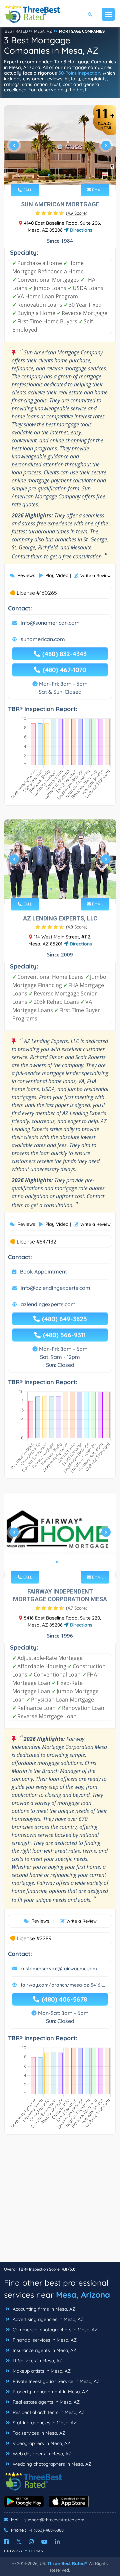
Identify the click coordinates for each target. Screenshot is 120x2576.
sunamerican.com (43, 639)
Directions (80, 230)
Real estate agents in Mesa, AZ (45, 2402)
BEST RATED (16, 31)
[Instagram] (31, 2542)
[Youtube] (44, 2542)
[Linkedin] (57, 2542)
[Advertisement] (60, 2202)
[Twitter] (19, 2542)
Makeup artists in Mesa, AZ (41, 2371)
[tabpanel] (60, 148)
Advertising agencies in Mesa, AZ (47, 2319)
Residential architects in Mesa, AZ (48, 2412)
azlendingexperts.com (48, 1304)
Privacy (14, 2551)
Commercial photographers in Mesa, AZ (54, 2330)
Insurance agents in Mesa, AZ (44, 2350)
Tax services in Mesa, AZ (38, 2433)
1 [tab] (49, 175)
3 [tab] (59, 175)
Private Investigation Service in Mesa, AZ (55, 2381)
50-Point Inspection (79, 73)
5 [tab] (70, 175)
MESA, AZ (43, 31)
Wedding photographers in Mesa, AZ (51, 2464)
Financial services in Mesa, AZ (44, 2340)
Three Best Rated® (67, 2563)
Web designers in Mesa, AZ (41, 2454)
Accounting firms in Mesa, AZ (43, 2309)
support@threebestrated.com (54, 2520)
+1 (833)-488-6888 (46, 2530)
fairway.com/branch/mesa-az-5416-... (63, 1985)
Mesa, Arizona (83, 2295)
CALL (27, 190)
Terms (36, 2551)
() (77, 213)
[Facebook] (6, 2542)
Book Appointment (43, 1271)
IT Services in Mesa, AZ (37, 2361)
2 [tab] (54, 175)
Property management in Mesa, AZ (50, 2392)
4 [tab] (65, 175)
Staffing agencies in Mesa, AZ (44, 2423)
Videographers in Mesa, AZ (41, 2443)
